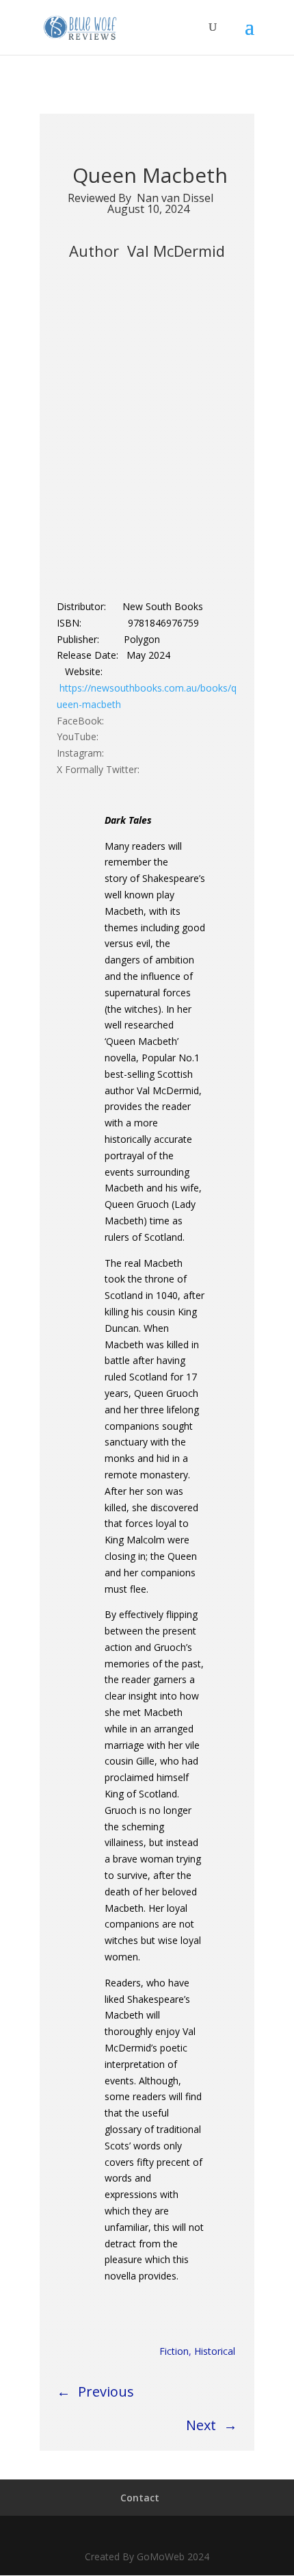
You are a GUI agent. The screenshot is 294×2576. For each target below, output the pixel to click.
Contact (140, 2498)
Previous (106, 2391)
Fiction (174, 2351)
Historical (215, 2351)
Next (201, 2425)
